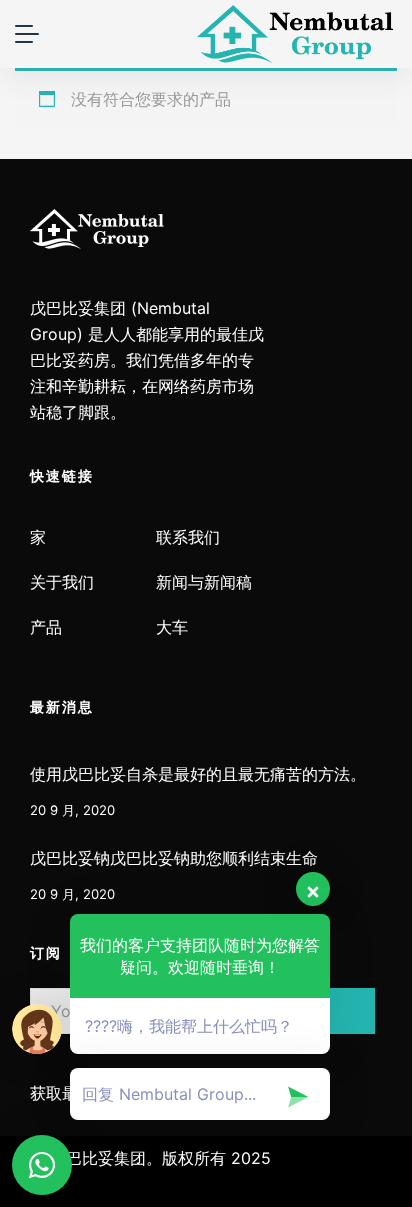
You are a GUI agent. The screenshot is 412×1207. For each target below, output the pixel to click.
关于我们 (62, 582)
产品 (46, 627)
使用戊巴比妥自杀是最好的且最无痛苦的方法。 (198, 774)
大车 (172, 627)
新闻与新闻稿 (204, 582)
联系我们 (188, 537)
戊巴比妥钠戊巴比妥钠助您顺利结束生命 (174, 858)
